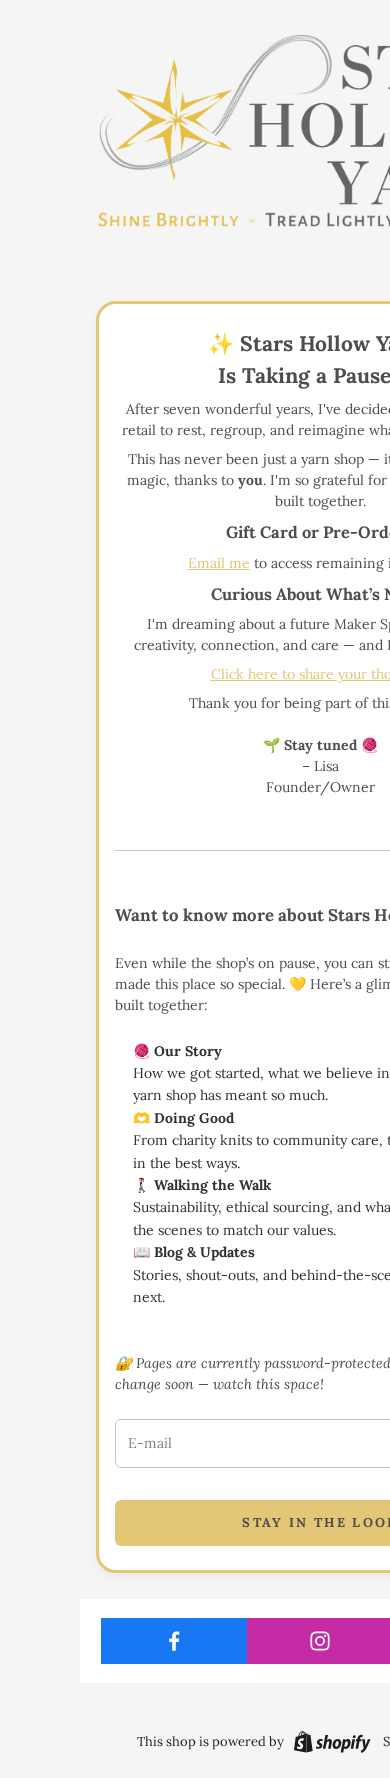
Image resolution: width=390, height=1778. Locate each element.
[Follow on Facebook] (174, 1641)
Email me (219, 563)
